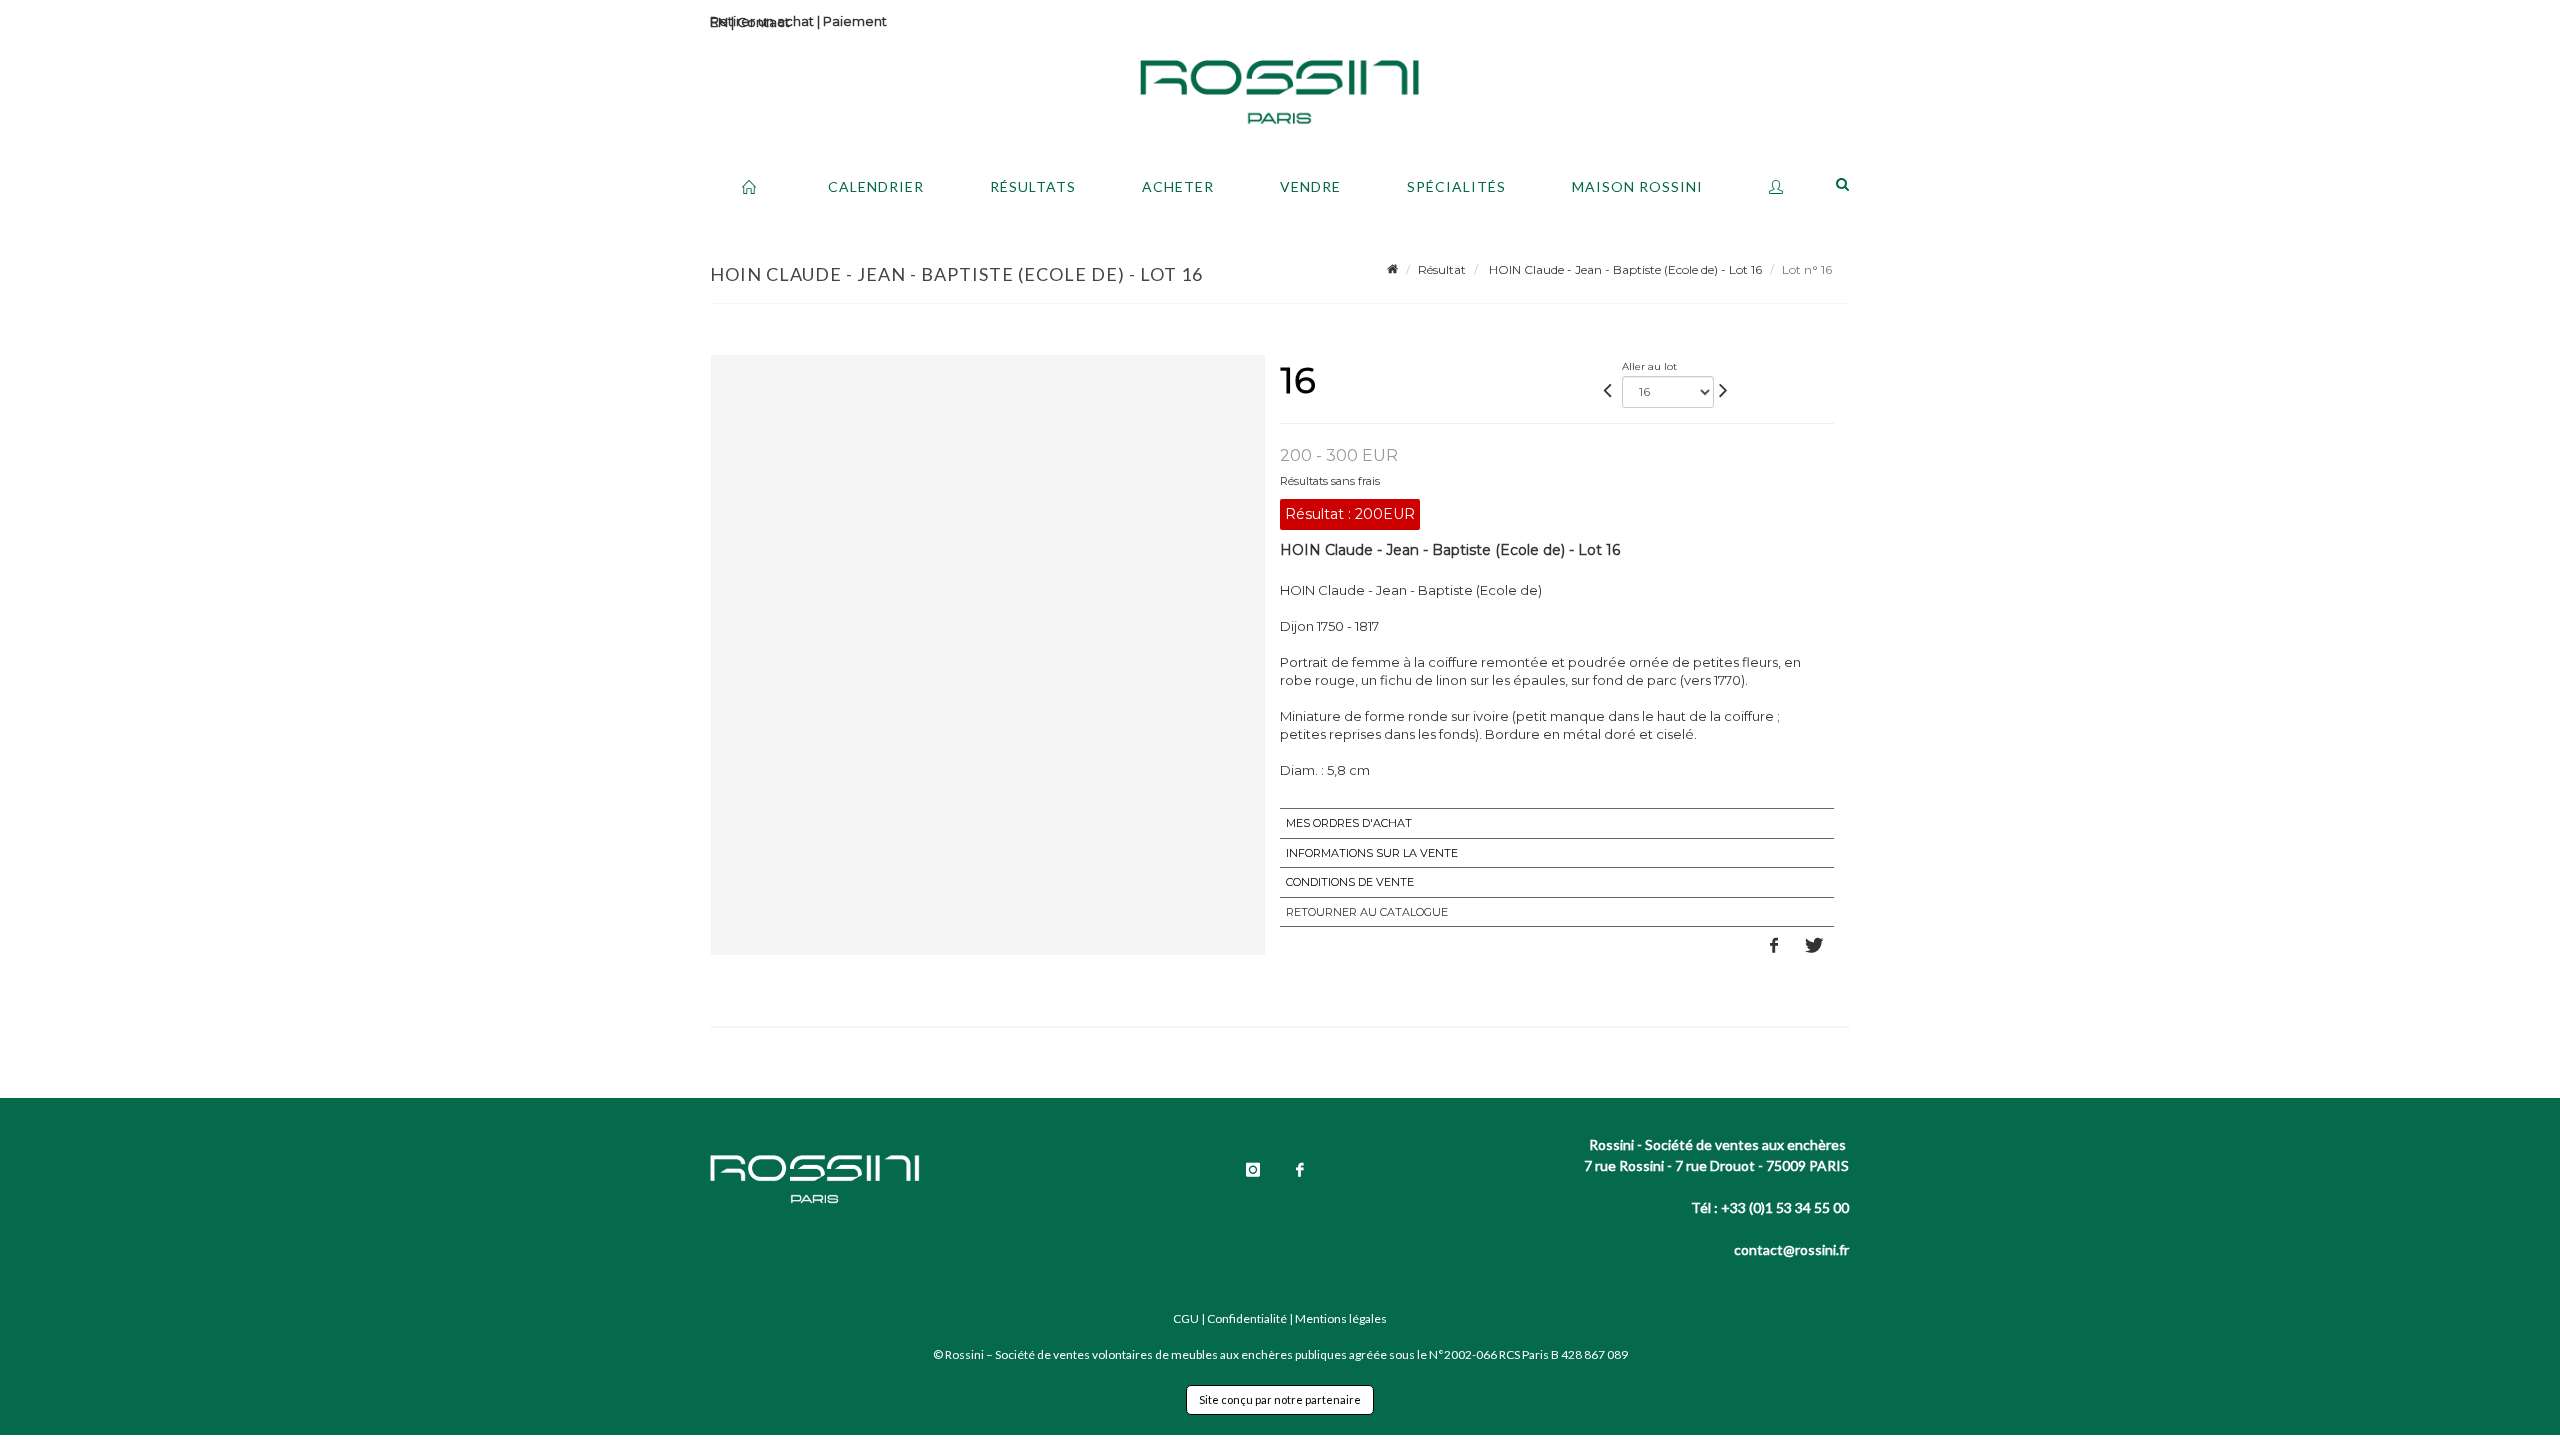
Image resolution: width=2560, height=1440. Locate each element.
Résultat (1442, 269)
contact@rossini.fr (1791, 1249)
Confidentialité (1247, 1318)
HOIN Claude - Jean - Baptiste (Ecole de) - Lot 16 (1624, 269)
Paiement (855, 21)
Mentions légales (1341, 1318)
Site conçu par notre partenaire (1280, 1399)
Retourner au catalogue (1367, 912)
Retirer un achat (762, 21)
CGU (1186, 1318)
